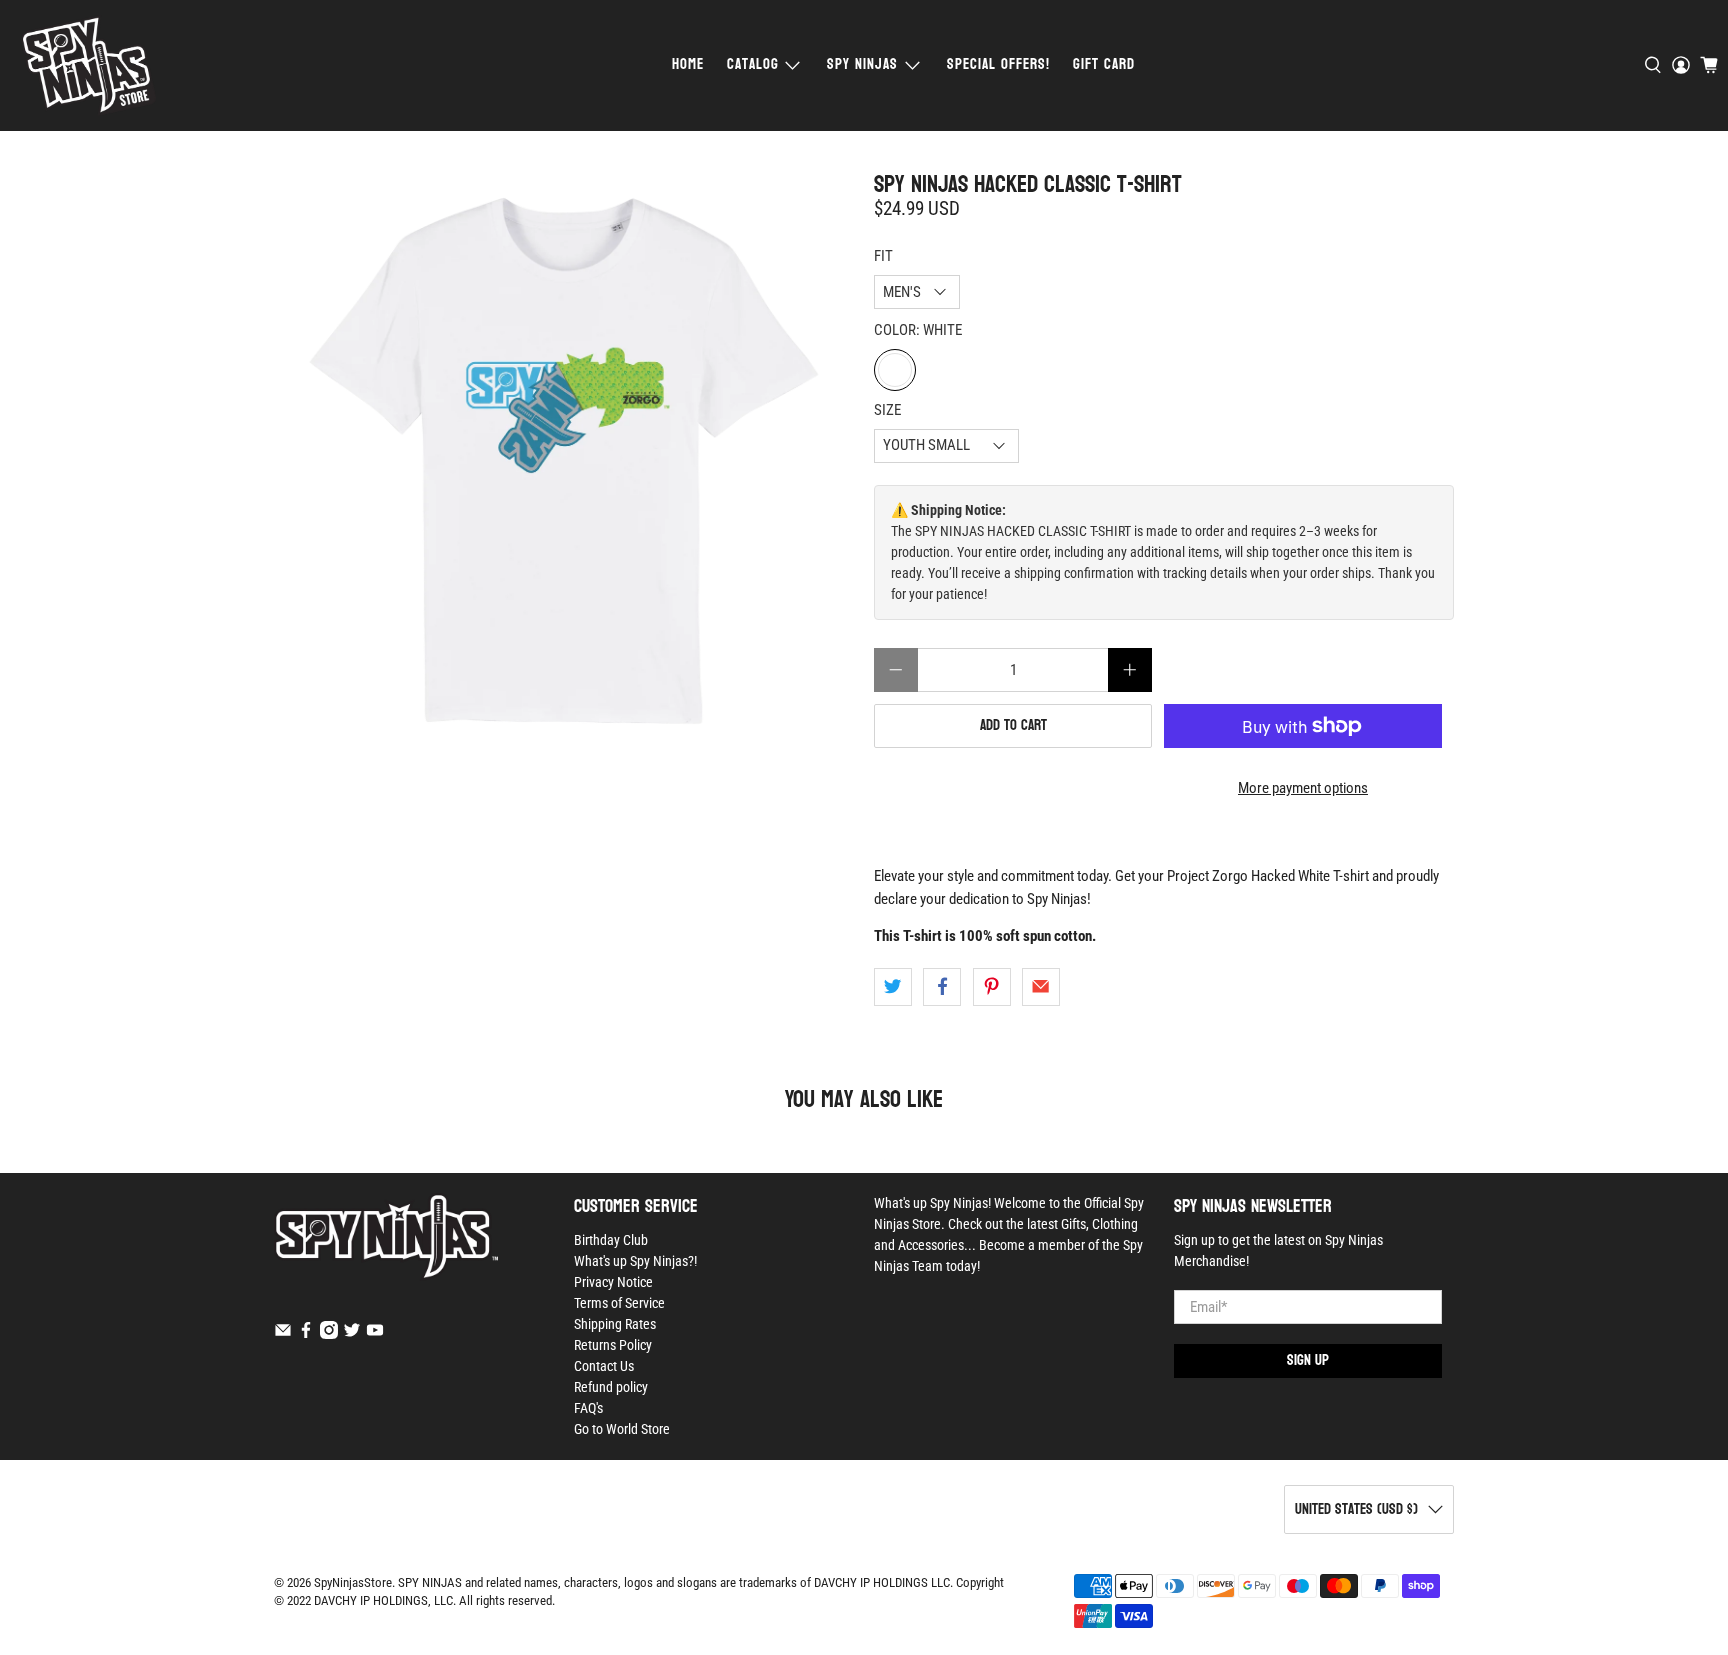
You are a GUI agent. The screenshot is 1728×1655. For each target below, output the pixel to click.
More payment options (1303, 788)
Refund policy (611, 1387)
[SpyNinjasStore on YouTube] (375, 1334)
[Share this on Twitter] (893, 987)
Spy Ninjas (862, 64)
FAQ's (588, 1408)
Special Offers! (998, 64)
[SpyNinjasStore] (88, 65)
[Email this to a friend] (1041, 987)
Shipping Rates (615, 1324)
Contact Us (604, 1366)
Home (688, 64)
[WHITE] (895, 370)
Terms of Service (619, 1303)
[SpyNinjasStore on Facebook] (306, 1334)
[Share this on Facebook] (942, 987)
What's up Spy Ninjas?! (635, 1261)
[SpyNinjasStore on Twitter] (352, 1334)
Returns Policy (613, 1345)
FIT (883, 256)
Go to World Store (622, 1429)
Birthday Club (611, 1240)
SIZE (887, 410)
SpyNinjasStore (353, 1582)
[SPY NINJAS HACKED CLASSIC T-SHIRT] (564, 461)
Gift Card (1104, 64)
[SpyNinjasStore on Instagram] (329, 1334)
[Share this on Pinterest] (992, 987)
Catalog (753, 64)
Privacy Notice (613, 1282)
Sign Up (1308, 1360)
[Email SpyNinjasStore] (283, 1334)
